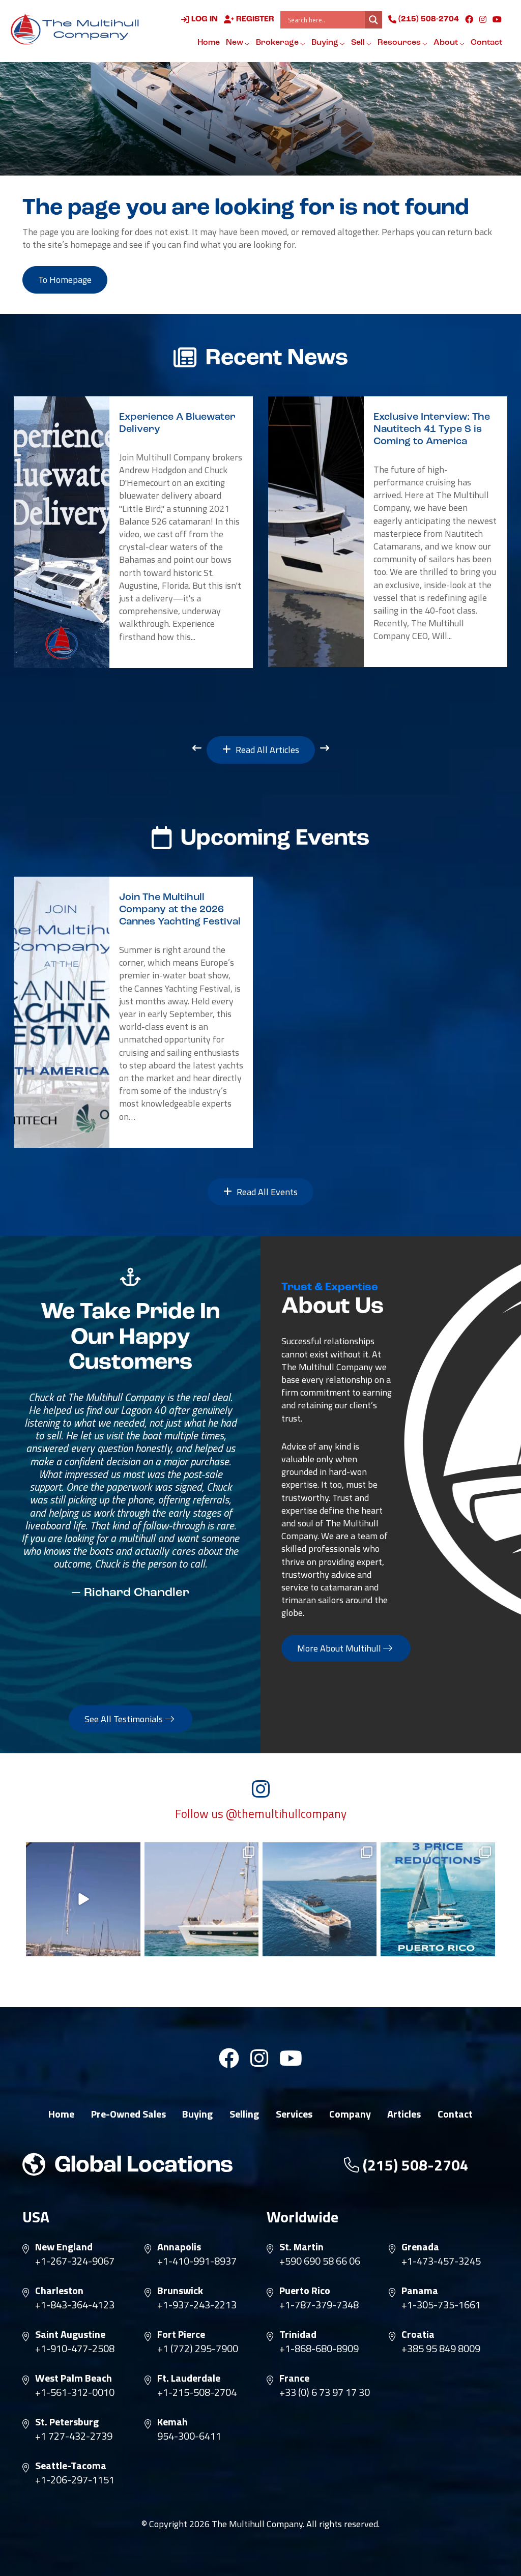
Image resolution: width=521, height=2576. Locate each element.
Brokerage (278, 43)
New (235, 43)
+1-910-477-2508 (75, 2349)
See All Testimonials (125, 1719)
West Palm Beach (74, 2378)
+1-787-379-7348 (319, 2305)
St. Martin (301, 2247)
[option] (133, 532)
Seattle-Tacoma (71, 2466)
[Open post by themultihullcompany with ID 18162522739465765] (201, 1899)
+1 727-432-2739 (74, 2436)
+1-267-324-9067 (75, 2261)
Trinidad (298, 2334)
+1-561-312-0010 (75, 2392)
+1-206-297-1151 (75, 2480)
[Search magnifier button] (373, 20)
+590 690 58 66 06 (320, 2261)
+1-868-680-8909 (319, 2349)
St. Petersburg (67, 2422)
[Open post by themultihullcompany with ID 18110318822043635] (320, 1899)
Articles (404, 2114)
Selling (244, 2114)
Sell (359, 43)
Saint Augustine (70, 2334)
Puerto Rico (305, 2291)
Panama (420, 2291)
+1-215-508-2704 (197, 2392)
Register (254, 19)
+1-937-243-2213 (197, 2305)
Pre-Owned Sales (128, 2114)
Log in (204, 19)
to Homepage (65, 280)
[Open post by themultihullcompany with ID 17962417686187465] (83, 1899)
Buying (326, 43)
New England (64, 2247)
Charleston (59, 2291)
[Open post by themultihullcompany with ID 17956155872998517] (438, 1899)
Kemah (172, 2422)
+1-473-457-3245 (441, 2261)
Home (209, 43)
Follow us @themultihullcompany (261, 1814)
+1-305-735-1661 (441, 2305)
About (446, 43)
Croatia (418, 2334)
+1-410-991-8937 (197, 2261)
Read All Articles (266, 750)
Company (350, 2114)
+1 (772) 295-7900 (198, 2349)
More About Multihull (340, 1648)
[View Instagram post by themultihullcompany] (131, 1947)
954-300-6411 (189, 2436)
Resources (400, 43)
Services (294, 2114)
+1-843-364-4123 (75, 2305)
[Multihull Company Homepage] (77, 29)
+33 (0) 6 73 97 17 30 (325, 2392)
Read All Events (266, 1192)
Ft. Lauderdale (189, 2378)
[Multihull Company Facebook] (469, 19)
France (294, 2378)
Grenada (420, 2247)
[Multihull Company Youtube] (497, 19)
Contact (486, 43)
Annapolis (179, 2247)
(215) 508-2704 (428, 19)
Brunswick (180, 2291)
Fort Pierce (181, 2334)
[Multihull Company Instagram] (483, 19)
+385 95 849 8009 (441, 2349)
